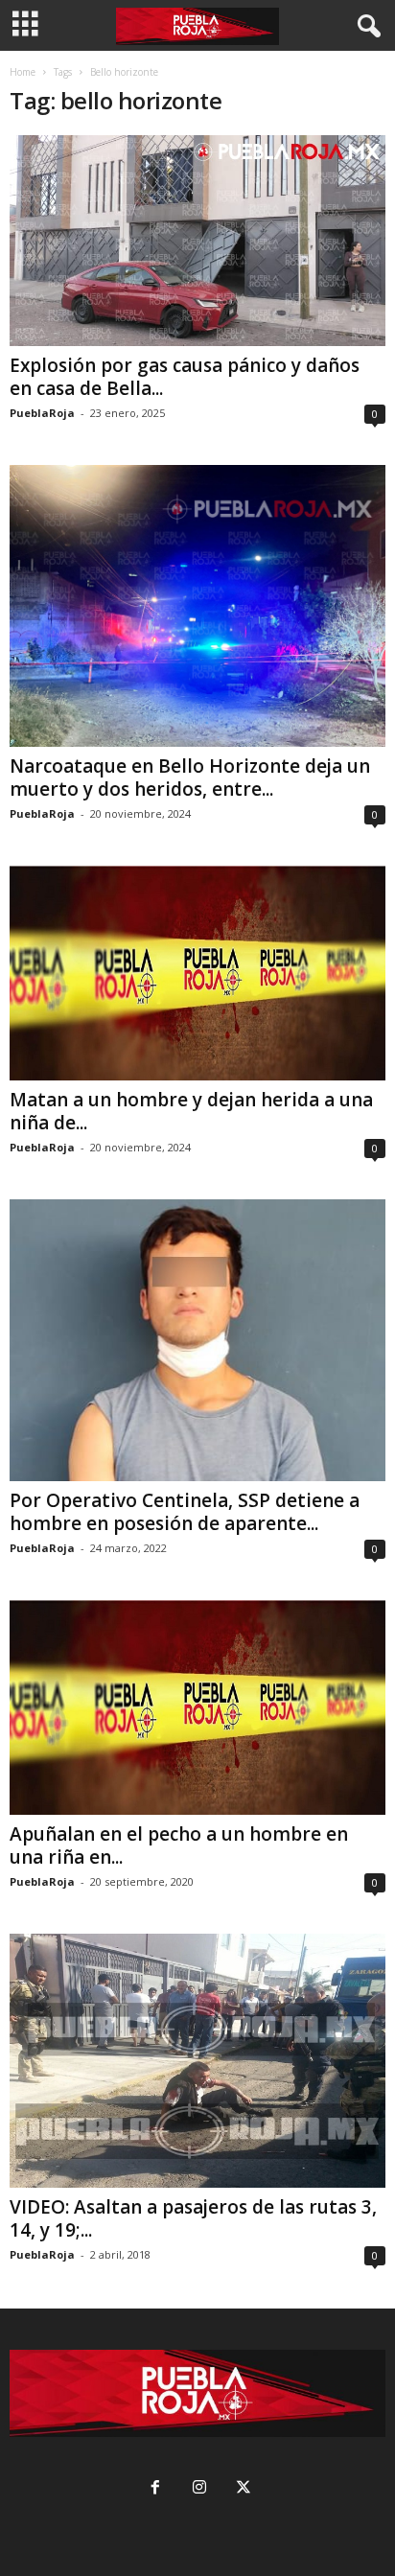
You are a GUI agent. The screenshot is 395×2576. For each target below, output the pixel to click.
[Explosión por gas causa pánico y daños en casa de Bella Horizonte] (197, 241)
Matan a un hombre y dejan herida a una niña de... (191, 1111)
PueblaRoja (42, 413)
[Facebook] (155, 2489)
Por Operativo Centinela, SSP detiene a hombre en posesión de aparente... (185, 1512)
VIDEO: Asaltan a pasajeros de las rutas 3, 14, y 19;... (193, 2218)
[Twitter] (242, 2489)
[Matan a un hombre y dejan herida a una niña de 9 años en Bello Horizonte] (197, 973)
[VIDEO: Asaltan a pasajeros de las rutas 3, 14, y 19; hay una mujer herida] (197, 2061)
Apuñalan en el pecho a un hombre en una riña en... (179, 1845)
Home (23, 72)
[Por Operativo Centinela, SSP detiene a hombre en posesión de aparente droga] (197, 1340)
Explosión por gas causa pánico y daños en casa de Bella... (185, 377)
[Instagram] (199, 2489)
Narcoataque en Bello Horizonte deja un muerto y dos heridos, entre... (190, 777)
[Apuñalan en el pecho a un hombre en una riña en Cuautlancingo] (197, 1707)
